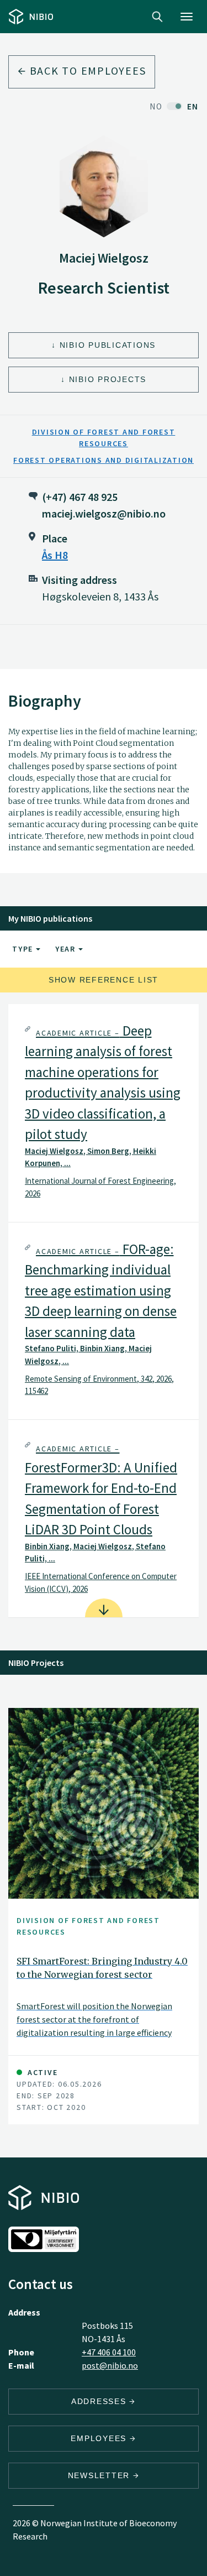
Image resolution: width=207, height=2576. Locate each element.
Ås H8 (55, 555)
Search (157, 17)
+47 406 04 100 (109, 2352)
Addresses (100, 2401)
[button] (104, 1113)
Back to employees (86, 70)
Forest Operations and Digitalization (104, 460)
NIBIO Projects (108, 379)
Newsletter (100, 2475)
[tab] (104, 1113)
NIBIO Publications (108, 345)
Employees (100, 2438)
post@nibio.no (110, 2365)
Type (24, 949)
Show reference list (104, 980)
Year (67, 949)
